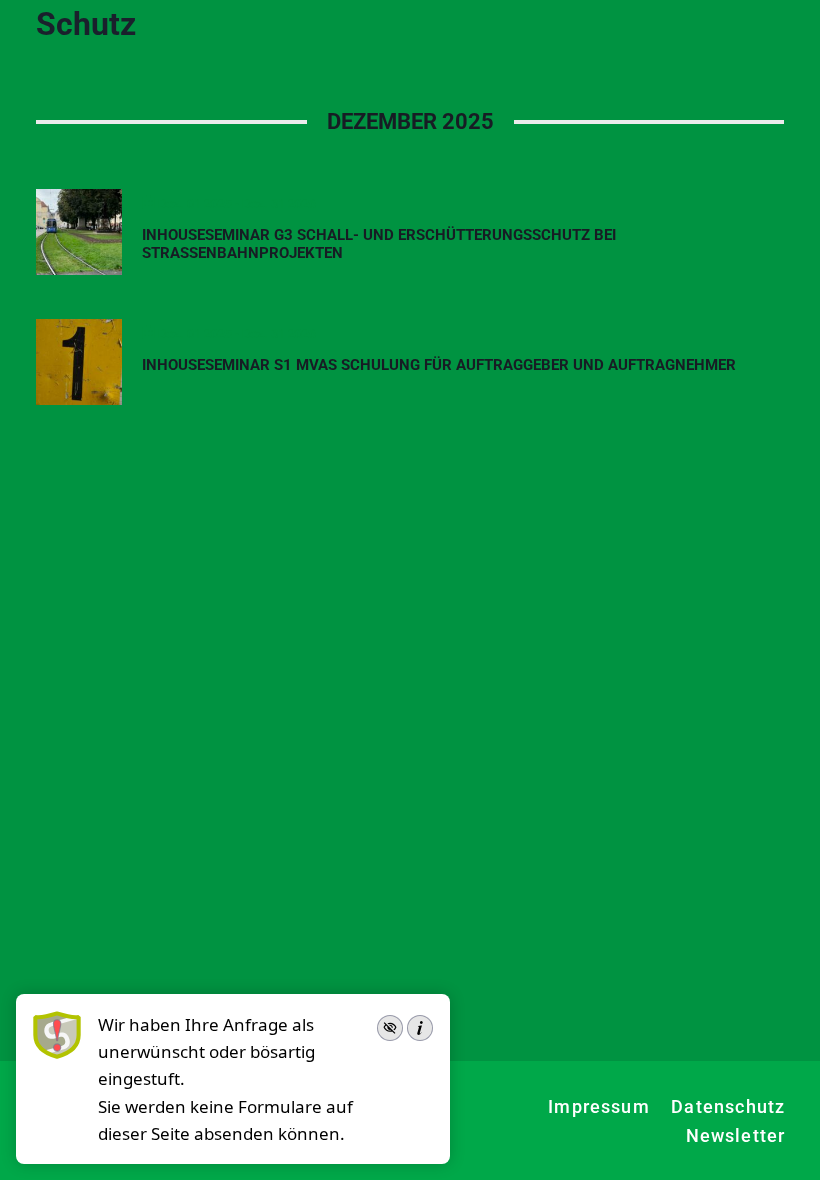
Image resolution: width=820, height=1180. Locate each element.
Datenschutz (728, 1106)
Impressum (599, 1106)
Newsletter (736, 1135)
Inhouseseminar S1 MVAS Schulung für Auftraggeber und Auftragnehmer (439, 365)
